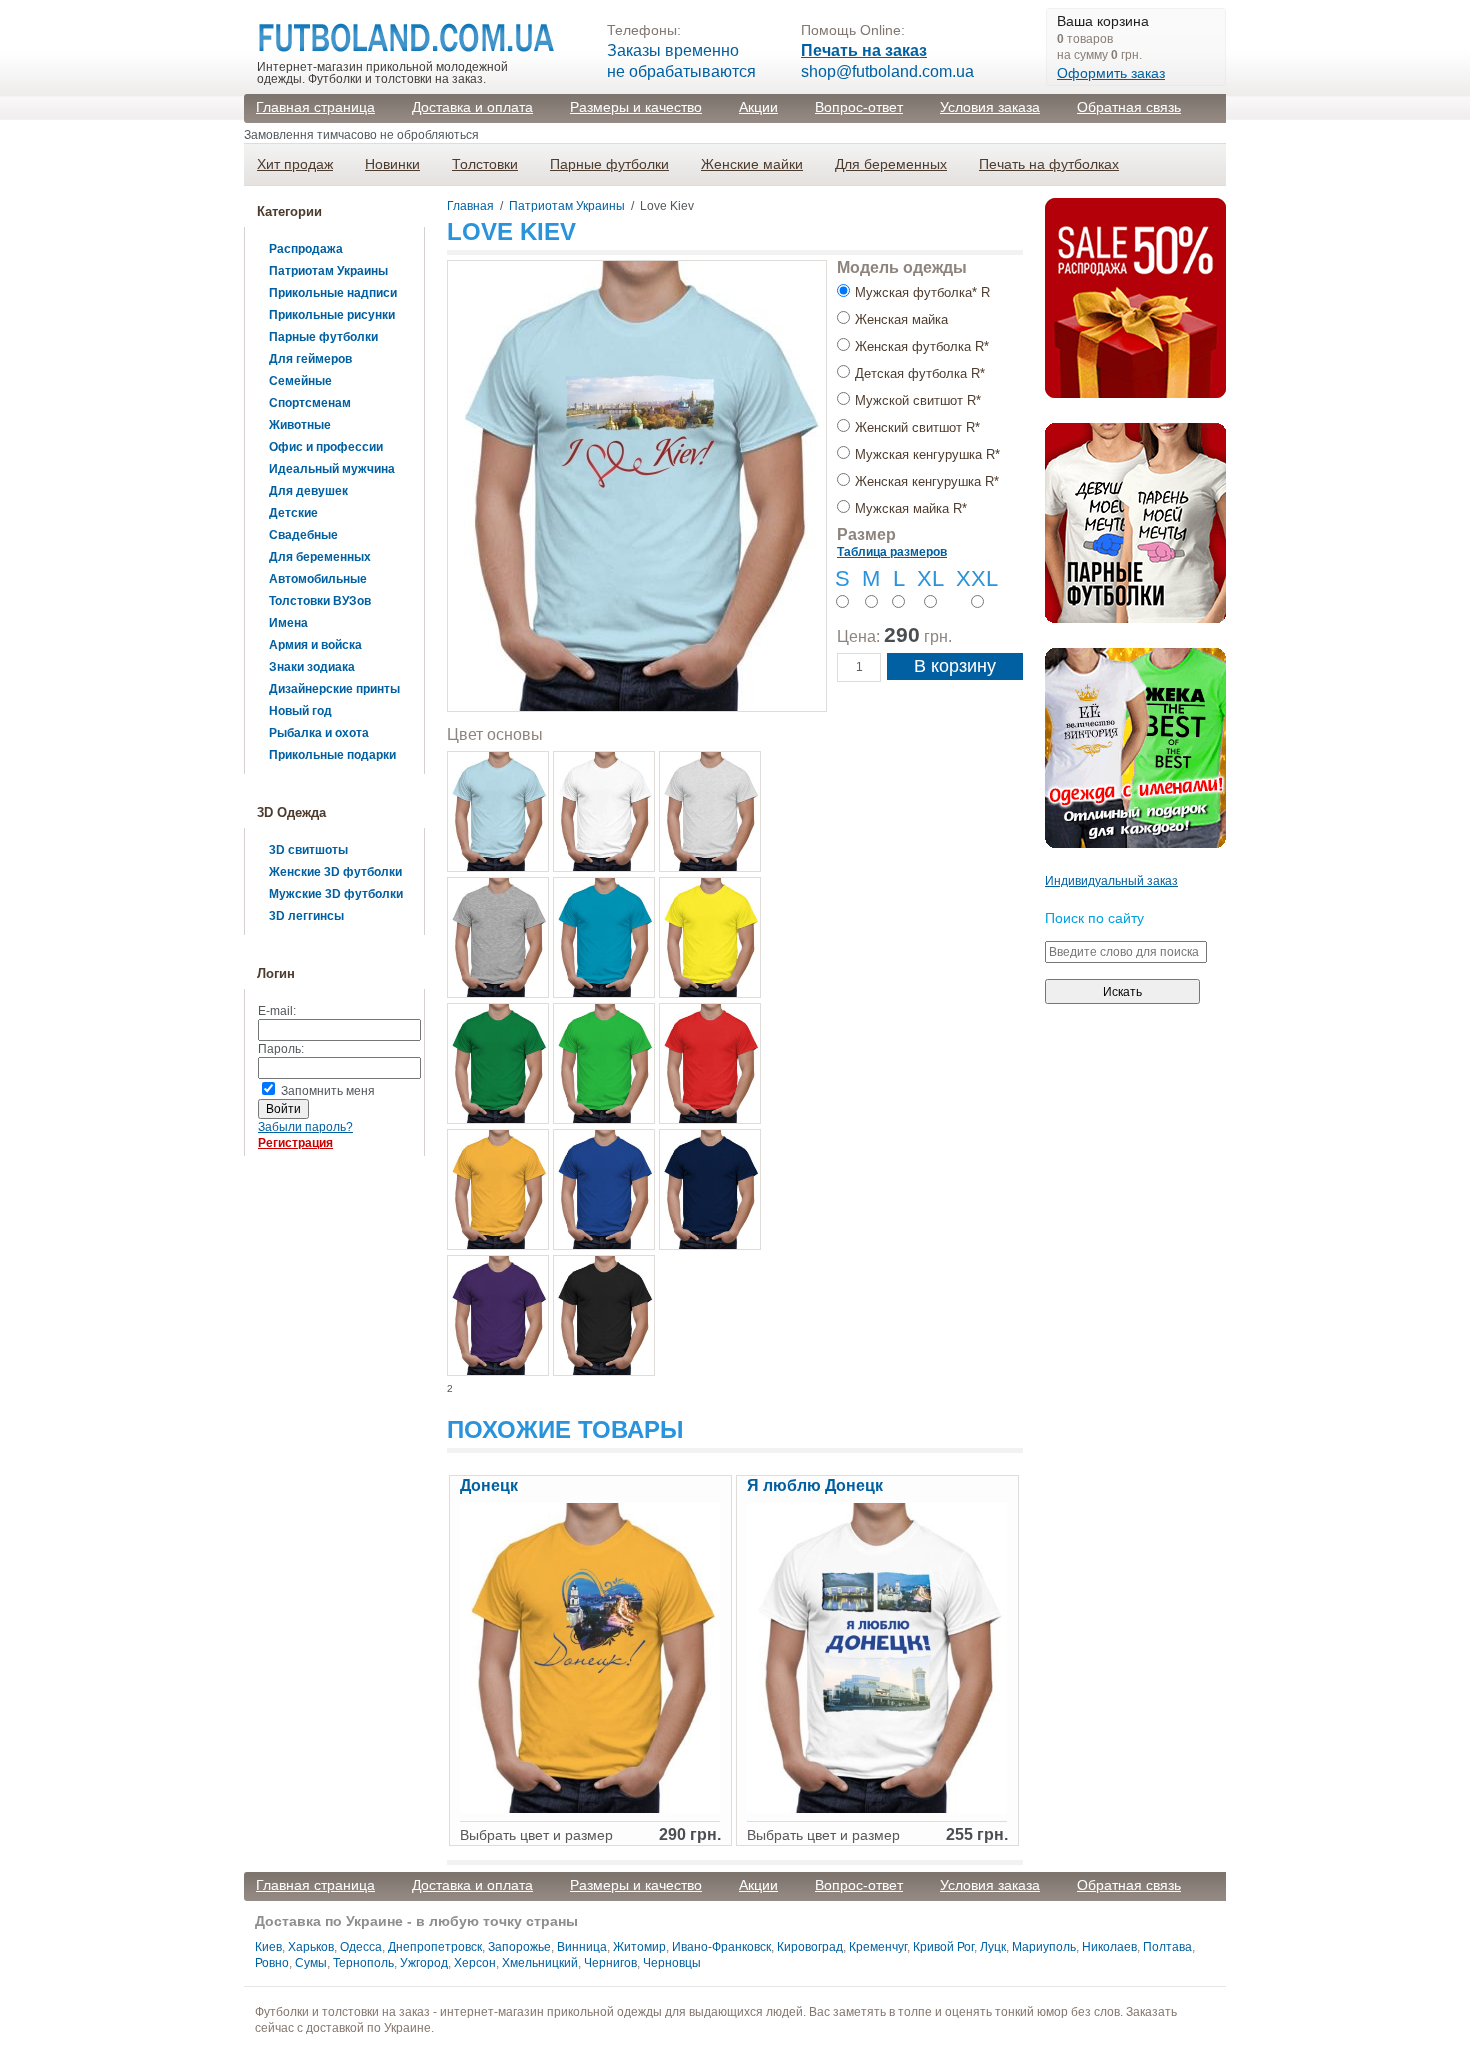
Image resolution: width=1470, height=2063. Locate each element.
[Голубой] (498, 811)
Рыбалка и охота (319, 733)
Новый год (300, 711)
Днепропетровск (435, 1947)
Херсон (475, 1963)
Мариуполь (1044, 1947)
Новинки (392, 164)
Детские (293, 513)
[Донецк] (590, 1809)
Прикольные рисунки (332, 315)
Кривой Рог (943, 1947)
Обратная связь (1129, 107)
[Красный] (710, 1063)
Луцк (993, 1947)
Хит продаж (295, 164)
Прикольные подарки (332, 755)
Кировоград (810, 1947)
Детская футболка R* (920, 373)
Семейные (300, 381)
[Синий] (604, 1189)
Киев (268, 1947)
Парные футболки (609, 164)
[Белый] (604, 811)
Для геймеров (310, 359)
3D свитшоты (308, 850)
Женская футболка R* (922, 346)
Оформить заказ (1111, 73)
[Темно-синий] (710, 1189)
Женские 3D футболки (335, 872)
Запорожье (519, 1947)
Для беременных (891, 164)
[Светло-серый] (710, 811)
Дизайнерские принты (334, 689)
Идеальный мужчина (332, 469)
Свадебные (303, 535)
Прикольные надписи (333, 293)
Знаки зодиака (312, 667)
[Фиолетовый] (498, 1315)
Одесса (361, 1947)
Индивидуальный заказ (1111, 881)
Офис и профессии (326, 447)
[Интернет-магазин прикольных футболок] (407, 39)
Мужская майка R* (911, 508)
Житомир (639, 1947)
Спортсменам (310, 403)
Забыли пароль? (305, 1127)
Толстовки (485, 164)
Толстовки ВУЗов (320, 601)
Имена (288, 623)
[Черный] (604, 1315)
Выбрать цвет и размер (536, 1835)
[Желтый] (710, 937)
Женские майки (752, 164)
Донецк (489, 1486)
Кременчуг (878, 1947)
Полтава (1167, 1947)
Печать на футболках (1049, 164)
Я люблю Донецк (815, 1486)
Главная (470, 206)
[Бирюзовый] (604, 937)
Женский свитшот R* (917, 427)
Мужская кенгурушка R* (927, 454)
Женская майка (901, 319)
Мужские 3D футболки (336, 894)
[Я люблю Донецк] (877, 1809)
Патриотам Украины (328, 271)
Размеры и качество (636, 107)
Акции (758, 107)
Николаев (1109, 1947)
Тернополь (363, 1963)
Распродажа (306, 249)
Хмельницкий (540, 1963)
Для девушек (308, 491)
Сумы (311, 1963)
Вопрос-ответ (859, 107)
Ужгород (424, 1963)
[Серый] (498, 937)
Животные (300, 425)
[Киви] (604, 1063)
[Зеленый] (498, 1063)
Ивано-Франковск (721, 1947)
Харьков (311, 1947)
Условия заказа (990, 107)
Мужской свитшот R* (918, 400)
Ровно (272, 1963)
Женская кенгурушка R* (927, 481)
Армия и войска (315, 645)
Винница (582, 1947)
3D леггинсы (306, 916)
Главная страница (315, 107)
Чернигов (610, 1963)
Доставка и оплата (472, 107)
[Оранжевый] (498, 1189)
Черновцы (672, 1963)
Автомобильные (318, 579)
